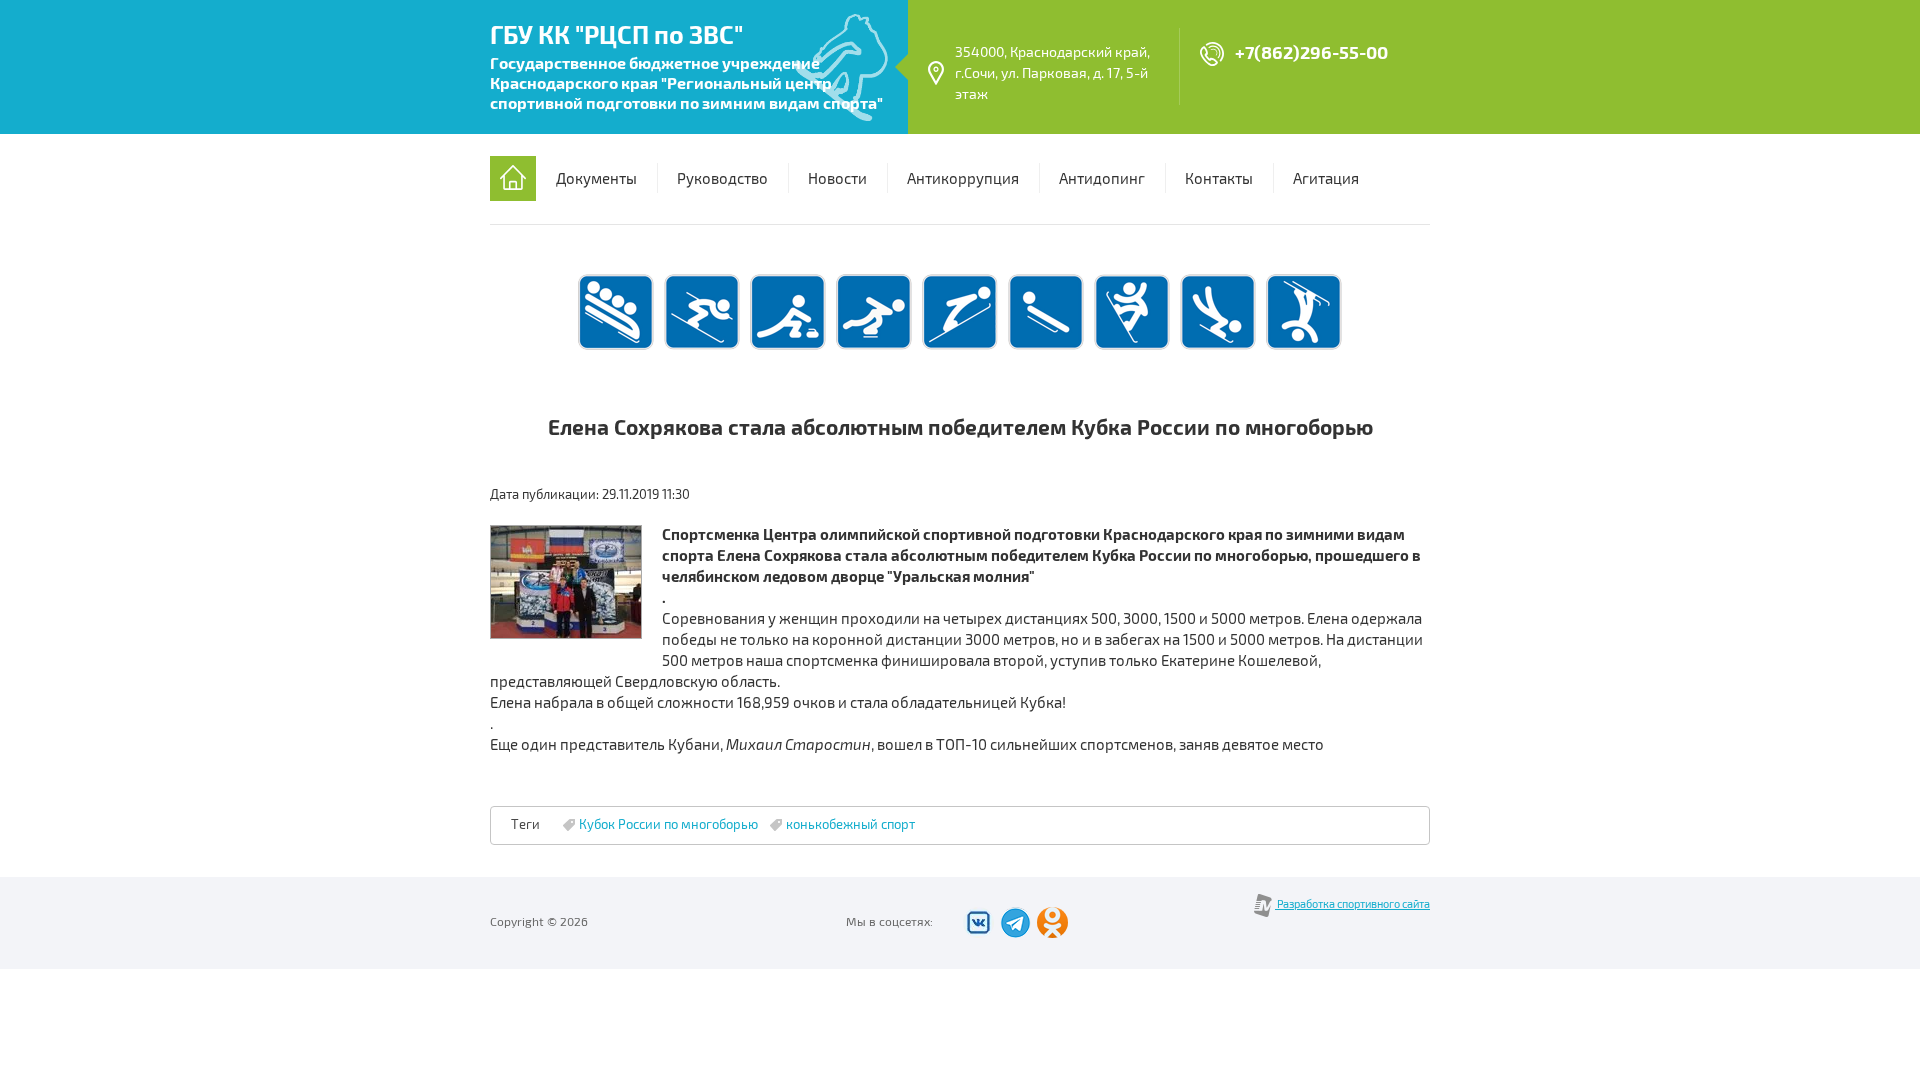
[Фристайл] (1304, 347)
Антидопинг (1102, 179)
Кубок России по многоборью (668, 825)
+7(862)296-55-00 (1311, 53)
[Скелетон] (1218, 347)
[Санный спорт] (1046, 347)
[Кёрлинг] (788, 347)
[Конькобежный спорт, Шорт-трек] (874, 347)
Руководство (722, 179)
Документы (596, 179)
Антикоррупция (963, 179)
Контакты (1219, 179)
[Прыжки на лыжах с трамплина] (960, 347)
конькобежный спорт (850, 825)
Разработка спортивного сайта (1352, 904)
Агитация (1326, 179)
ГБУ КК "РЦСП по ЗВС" (616, 36)
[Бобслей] (616, 347)
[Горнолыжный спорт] (702, 347)
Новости (837, 179)
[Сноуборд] (1132, 347)
